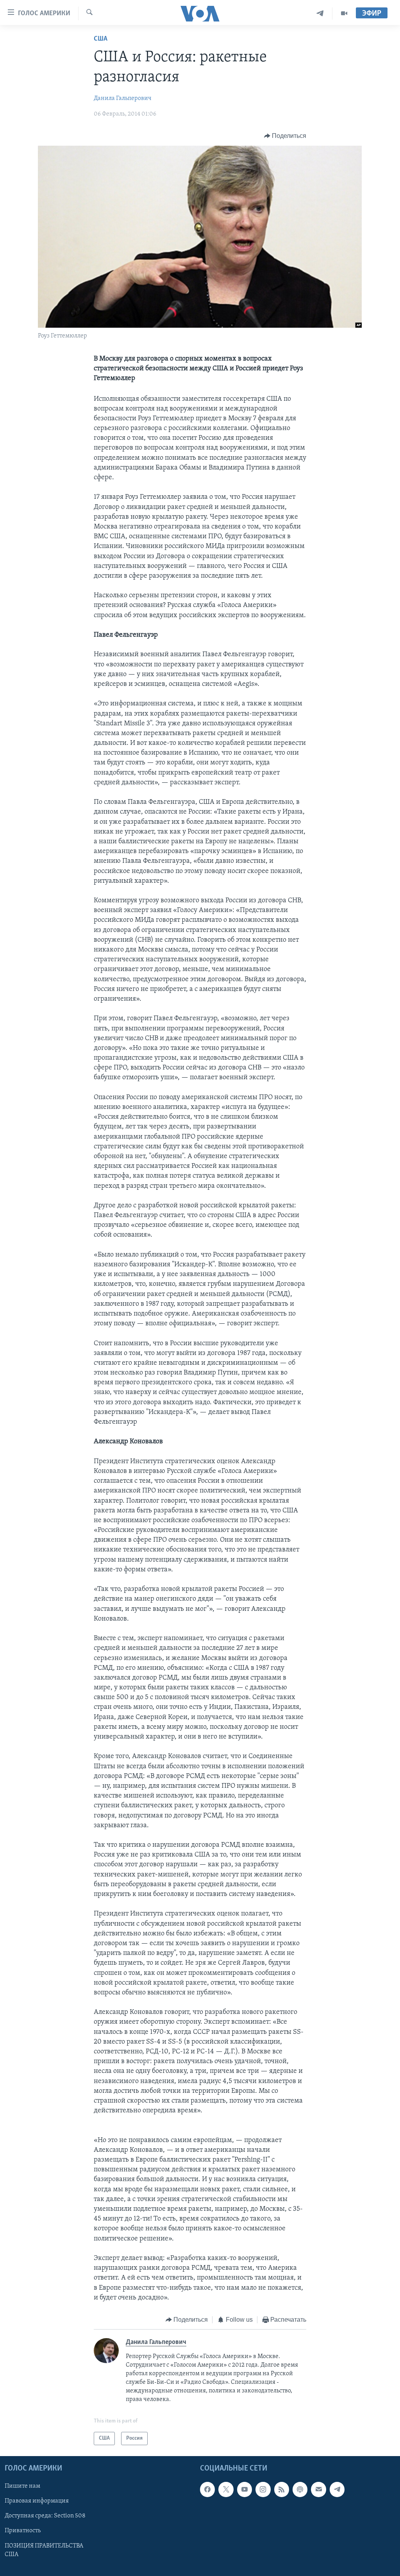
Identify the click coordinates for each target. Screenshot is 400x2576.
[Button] (285, 136)
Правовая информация (37, 2501)
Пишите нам (22, 2486)
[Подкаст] (300, 2489)
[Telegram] (320, 13)
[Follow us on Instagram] (263, 2489)
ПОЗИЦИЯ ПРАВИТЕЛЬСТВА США (44, 2550)
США (101, 39)
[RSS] (282, 2489)
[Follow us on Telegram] (337, 2489)
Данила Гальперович (123, 98)
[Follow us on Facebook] (207, 2489)
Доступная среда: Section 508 (45, 2516)
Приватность (23, 2531)
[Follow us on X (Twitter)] (226, 2489)
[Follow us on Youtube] (245, 2489)
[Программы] (344, 13)
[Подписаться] (318, 2489)
